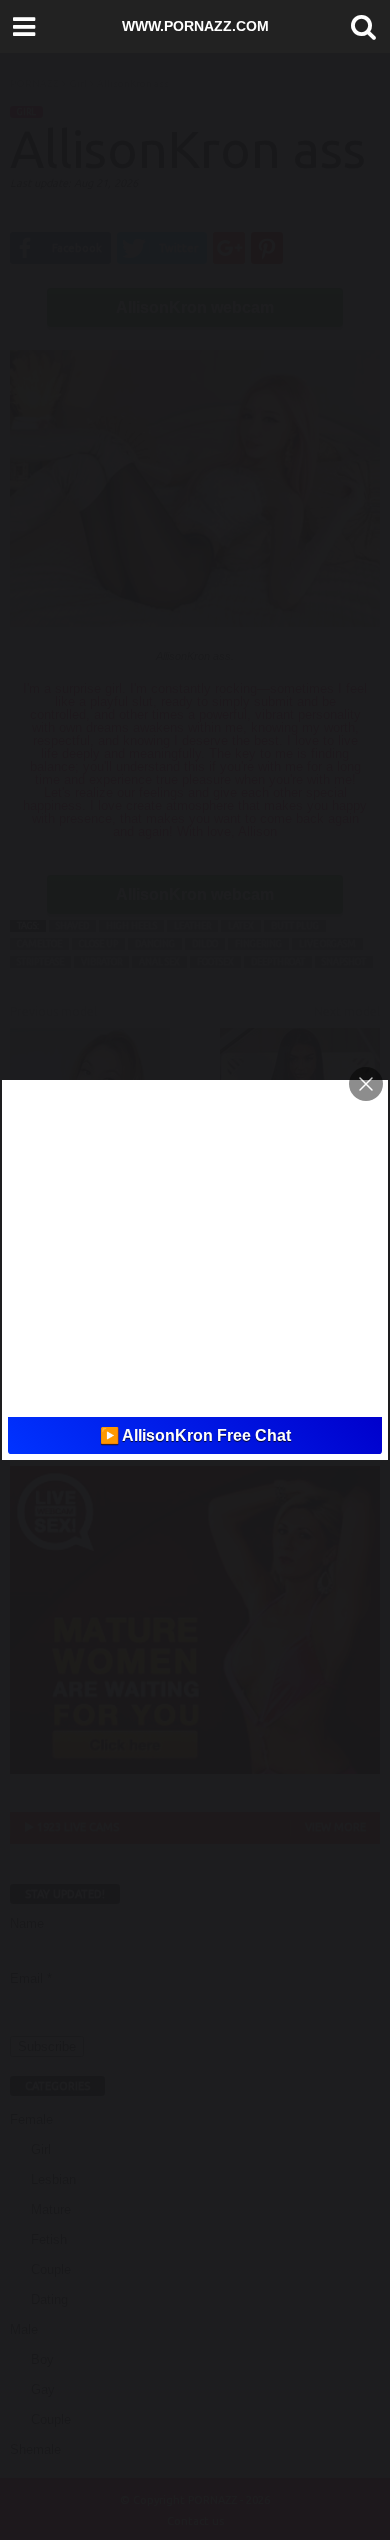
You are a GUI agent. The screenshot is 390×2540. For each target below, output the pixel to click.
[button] (359, 27)
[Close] (366, 1084)
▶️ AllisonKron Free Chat (195, 1435)
